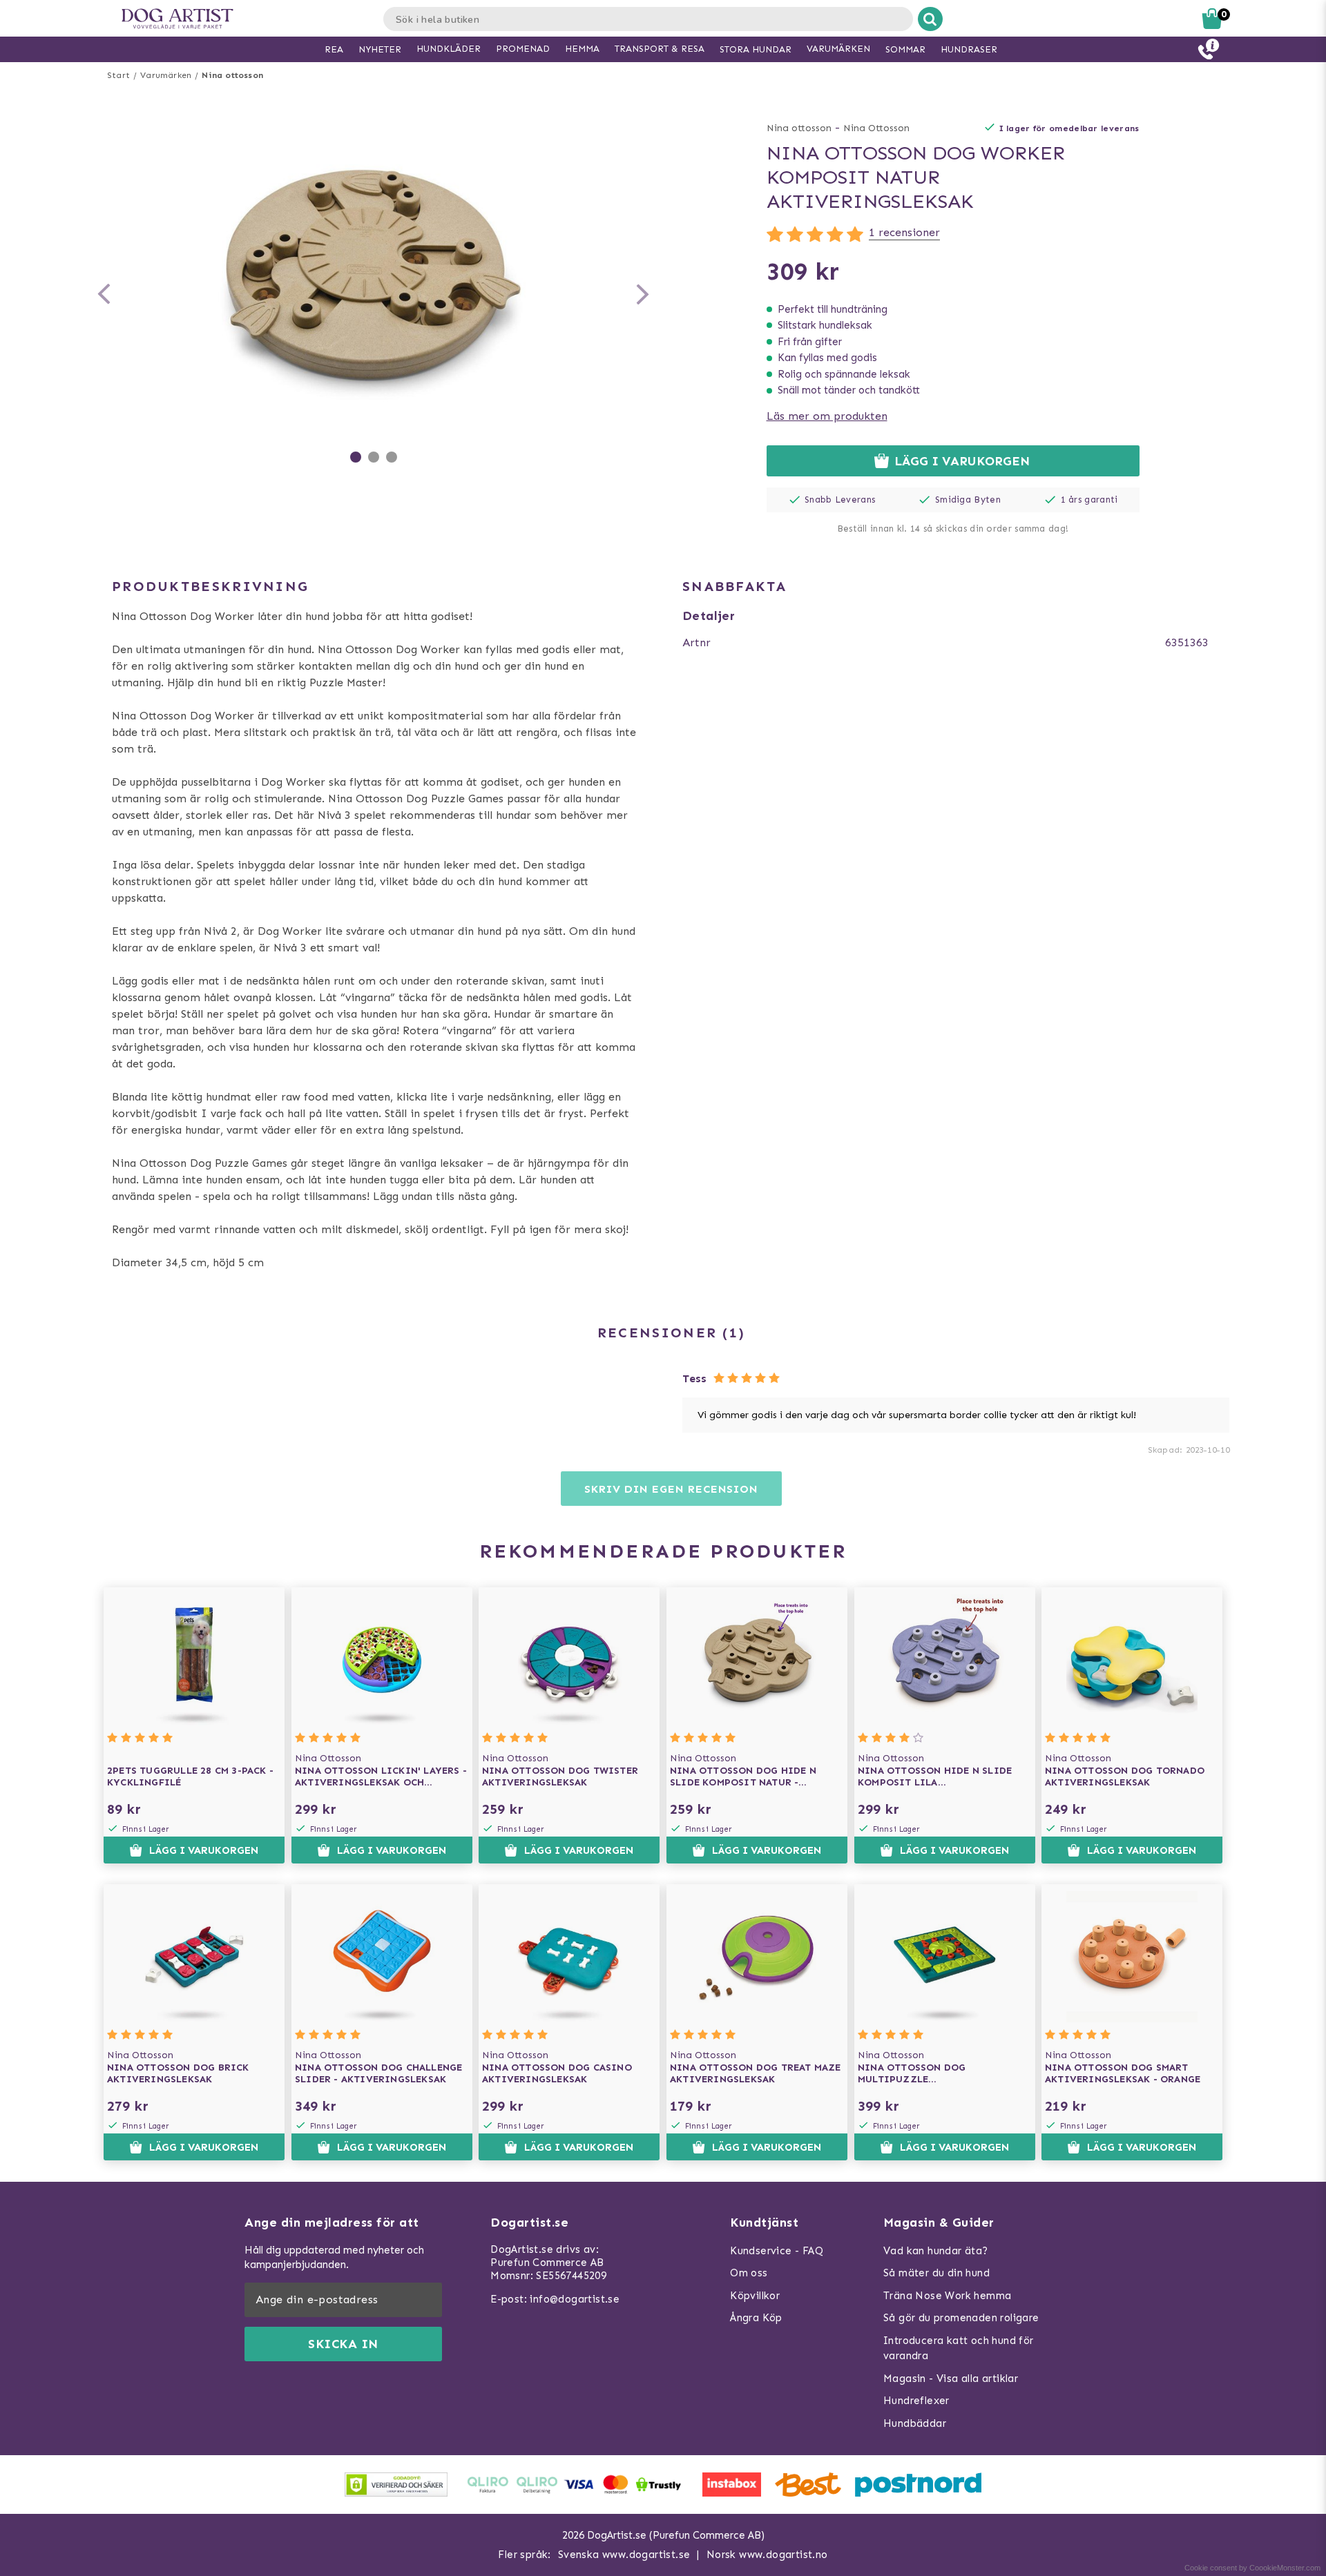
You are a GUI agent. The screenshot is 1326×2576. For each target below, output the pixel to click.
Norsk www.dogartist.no (767, 2555)
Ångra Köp (756, 2318)
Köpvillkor (755, 2296)
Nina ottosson (232, 75)
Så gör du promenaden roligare (961, 2318)
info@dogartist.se (575, 2299)
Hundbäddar (915, 2423)
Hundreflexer (916, 2401)
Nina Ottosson (876, 128)
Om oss (749, 2273)
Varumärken (166, 75)
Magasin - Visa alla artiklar (951, 2379)
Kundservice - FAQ (777, 2251)
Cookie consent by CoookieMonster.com (1252, 2568)
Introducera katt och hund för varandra (959, 2349)
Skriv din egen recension (671, 1489)
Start (118, 75)
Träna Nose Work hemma (947, 2296)
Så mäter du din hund (936, 2273)
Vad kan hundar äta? (936, 2251)
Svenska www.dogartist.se (624, 2555)
